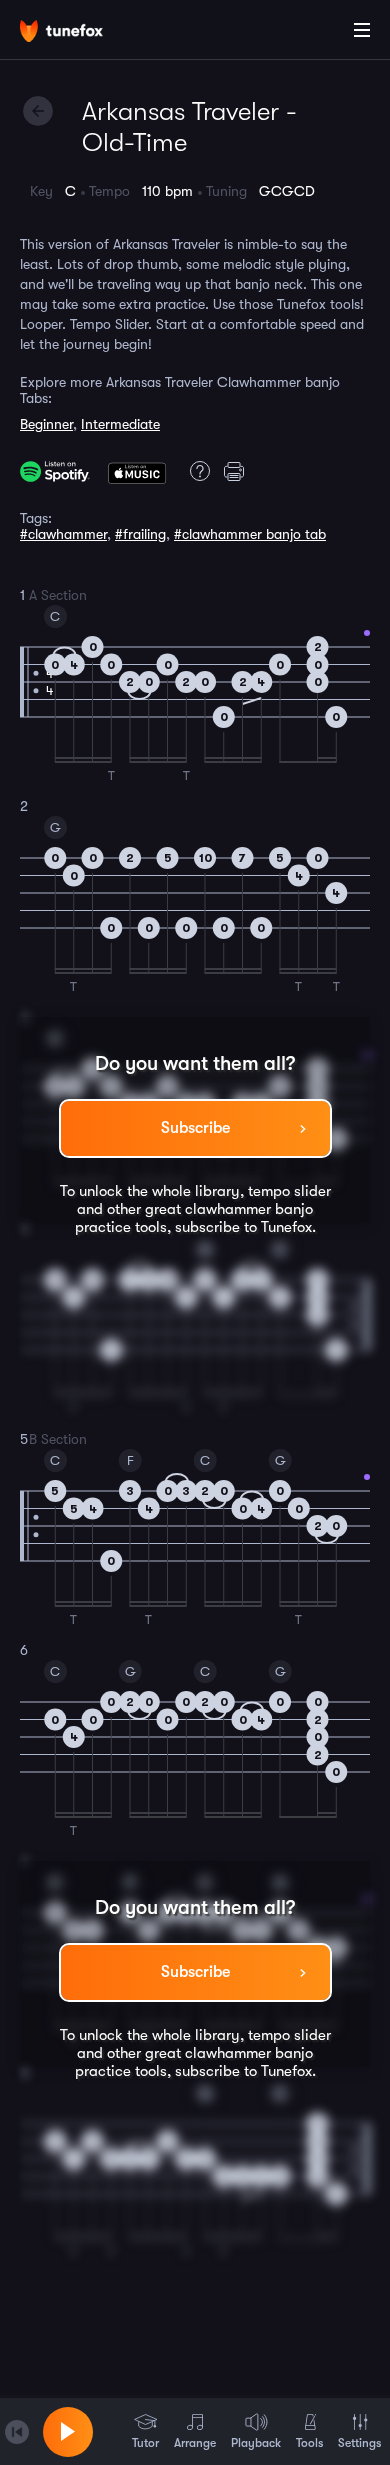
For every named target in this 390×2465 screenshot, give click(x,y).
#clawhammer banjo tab (250, 534)
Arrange (195, 2443)
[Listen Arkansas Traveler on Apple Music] (137, 471)
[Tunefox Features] (197, 471)
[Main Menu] (362, 30)
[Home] (80, 33)
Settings (359, 2443)
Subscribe (195, 1128)
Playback (256, 2443)
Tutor (145, 2443)
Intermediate (120, 424)
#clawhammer (63, 534)
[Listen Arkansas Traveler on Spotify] (55, 471)
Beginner (46, 424)
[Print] (237, 471)
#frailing (140, 534)
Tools (309, 2443)
